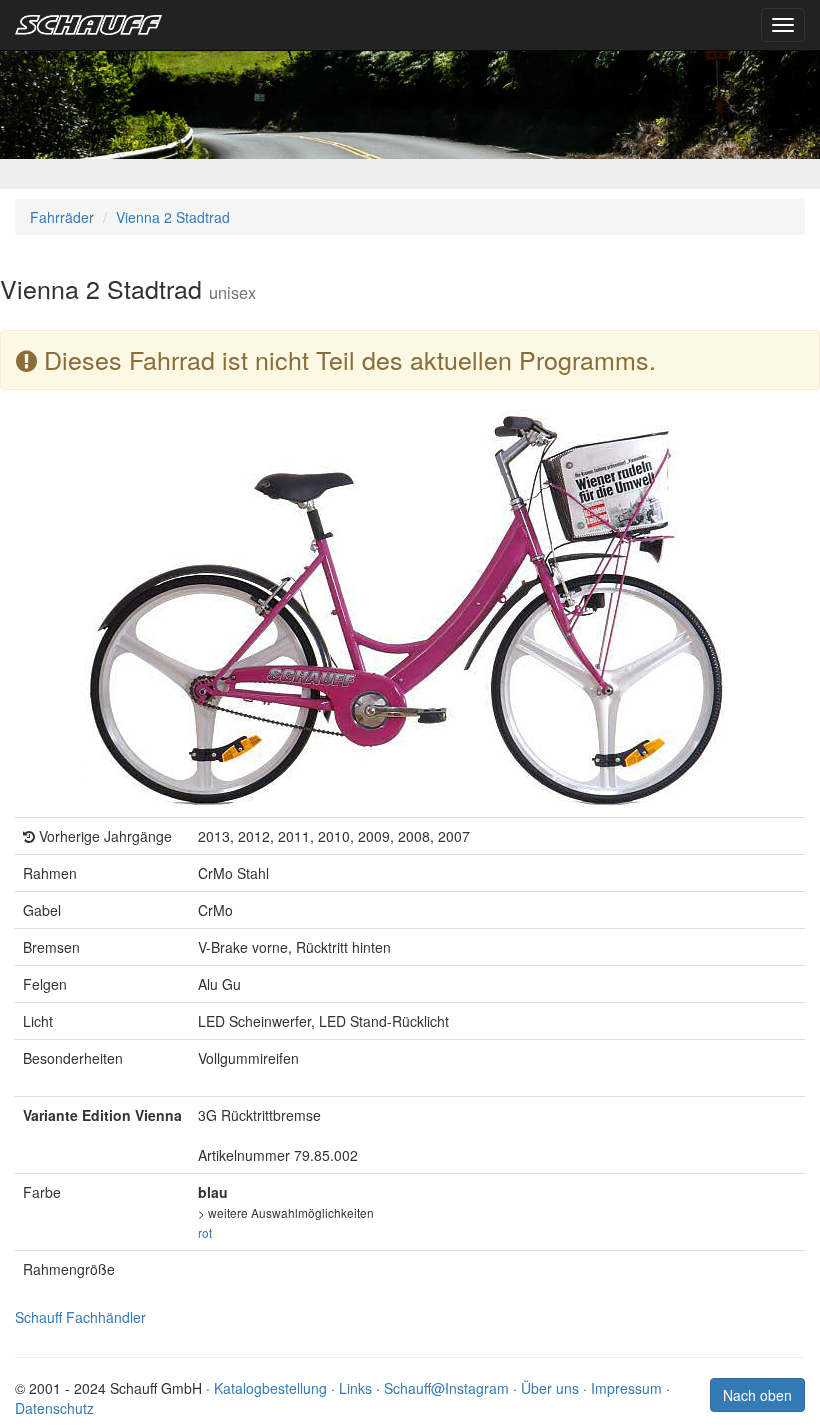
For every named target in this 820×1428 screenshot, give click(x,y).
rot (205, 1232)
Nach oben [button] (757, 1395)
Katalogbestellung (270, 1388)
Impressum (626, 1388)
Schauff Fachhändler (80, 1317)
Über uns (550, 1388)
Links (355, 1388)
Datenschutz (54, 1408)
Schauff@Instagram (446, 1388)
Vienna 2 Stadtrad (173, 217)
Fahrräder (62, 217)
